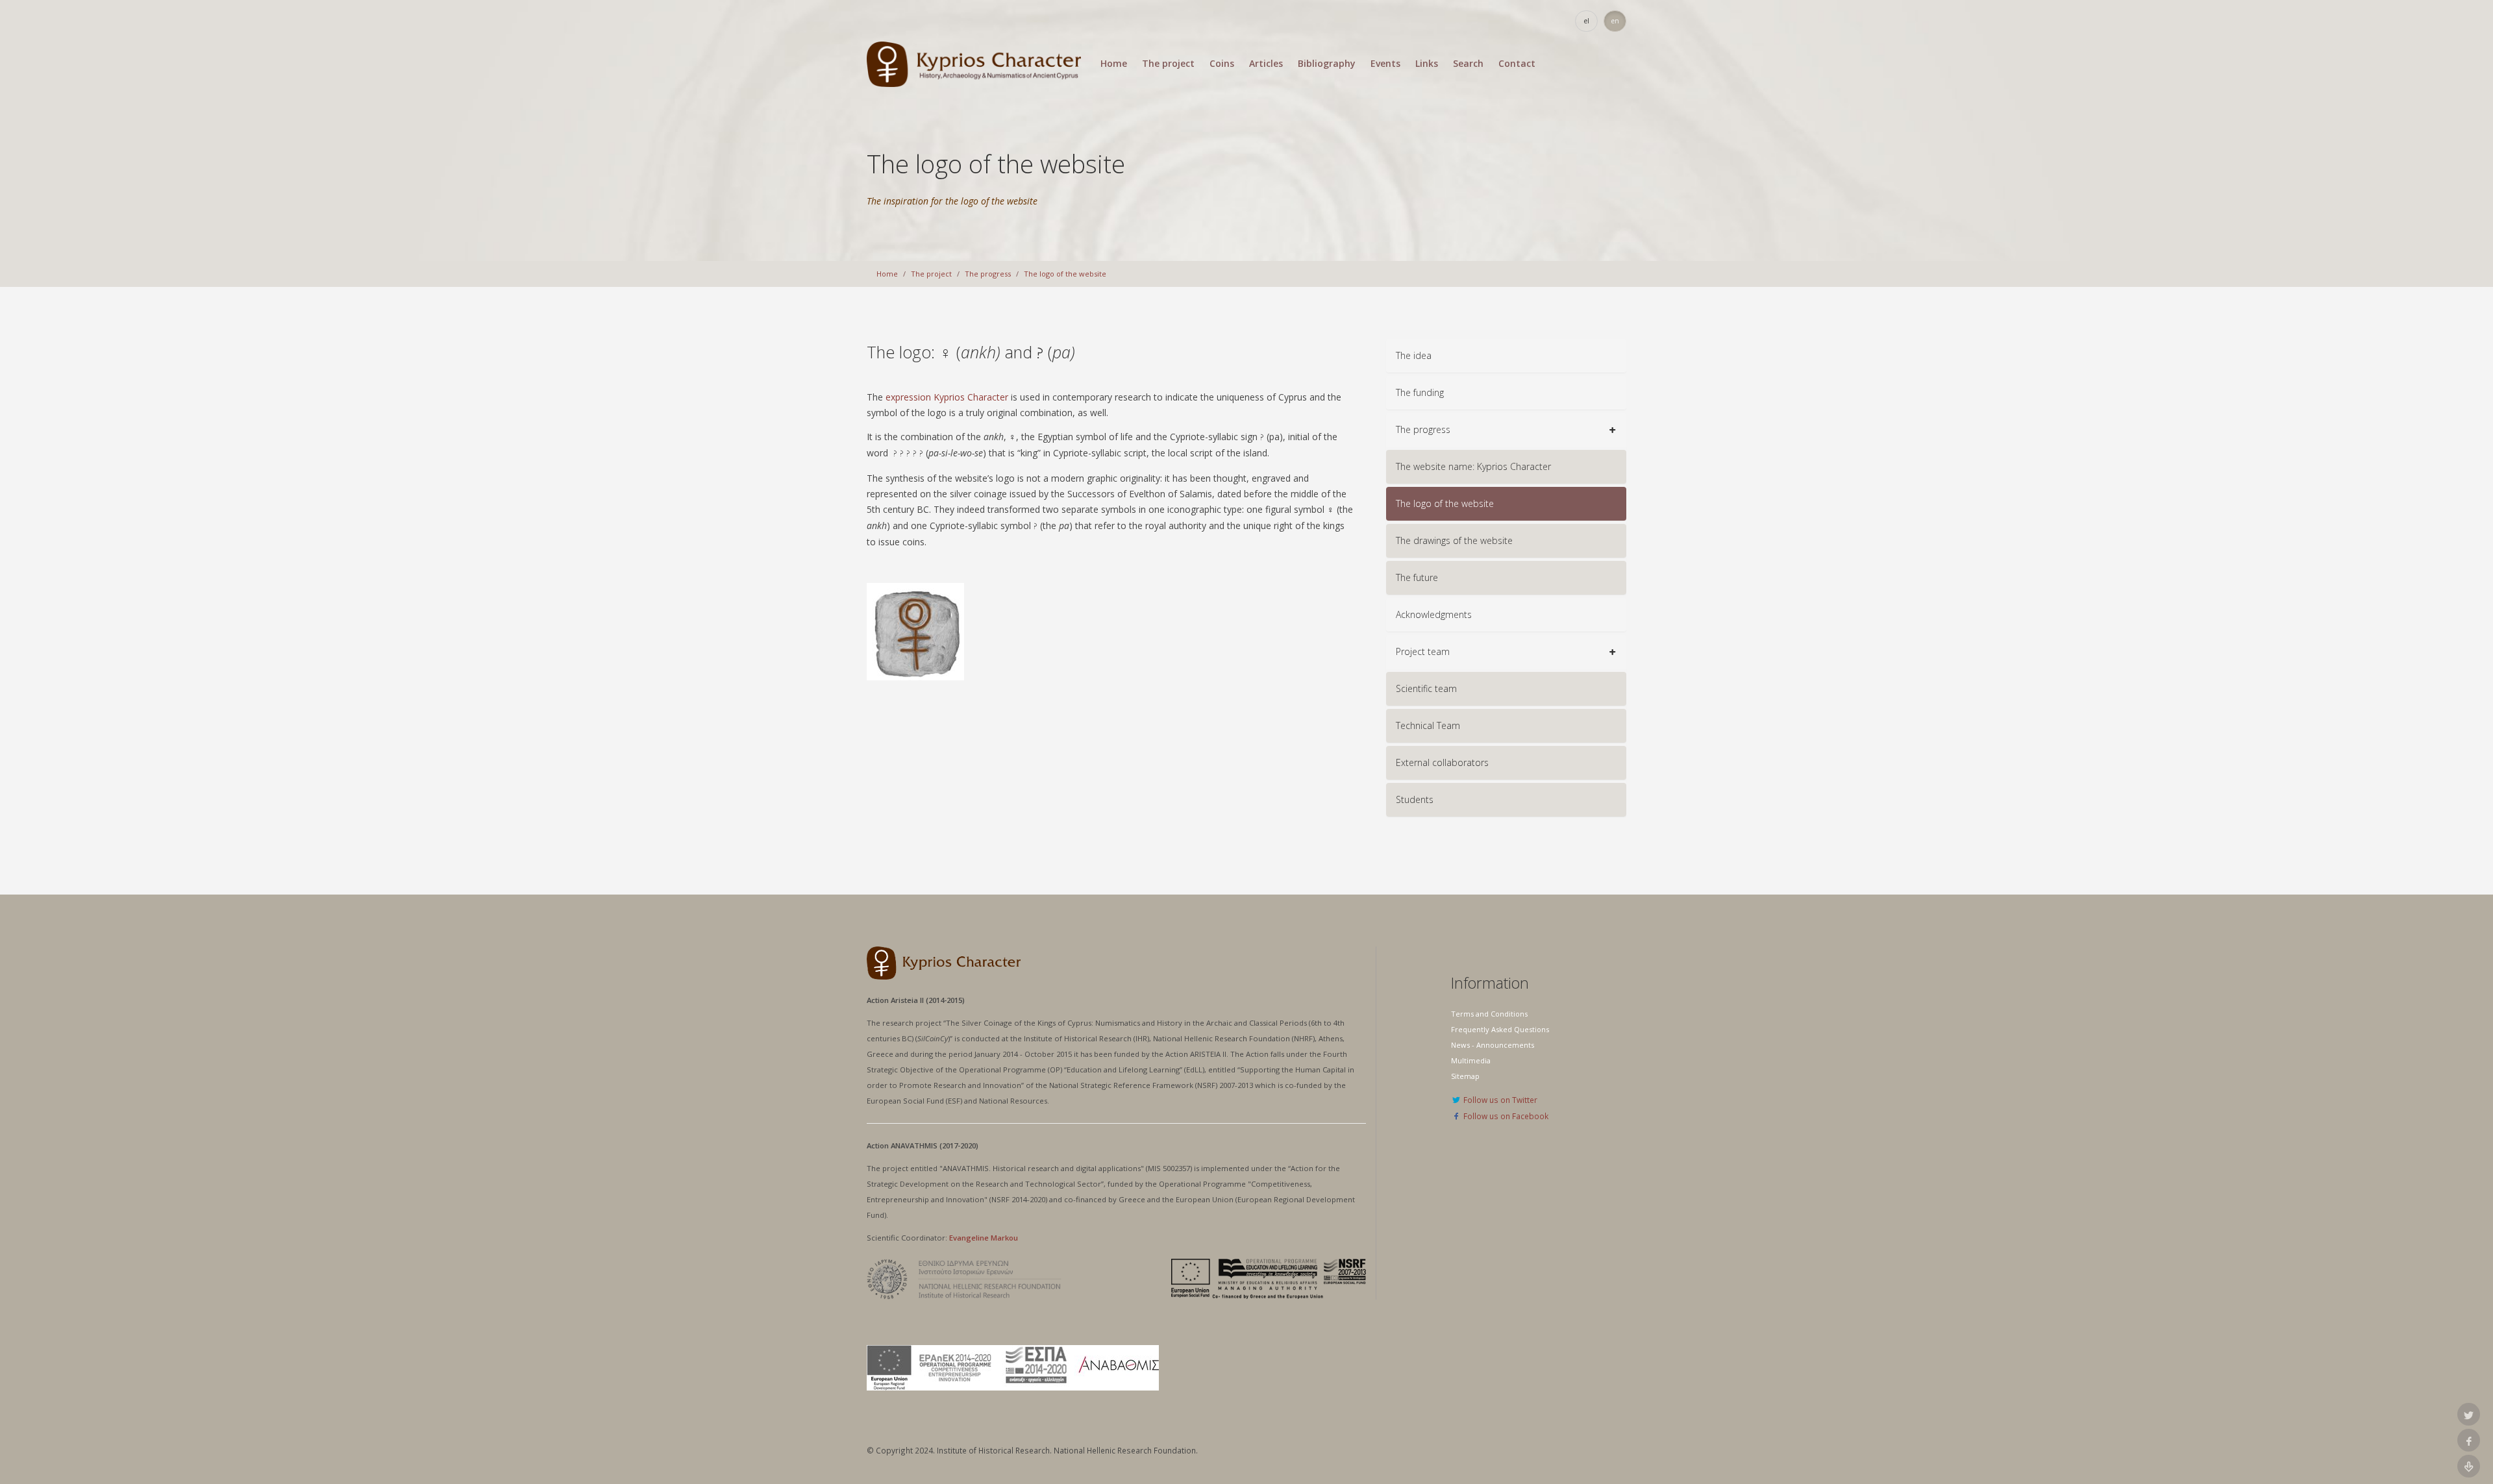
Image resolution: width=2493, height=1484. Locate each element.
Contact (1517, 64)
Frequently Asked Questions (1500, 1029)
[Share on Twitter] (2469, 1414)
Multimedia (1471, 1060)
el (1587, 21)
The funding (1420, 392)
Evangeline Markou (984, 1238)
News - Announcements (1493, 1045)
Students (1415, 799)
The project (1168, 64)
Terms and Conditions (1489, 1014)
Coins (1222, 64)
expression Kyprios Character (947, 397)
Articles (1266, 64)
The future (1417, 577)
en (1615, 21)
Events (1385, 64)
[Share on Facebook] (2469, 1440)
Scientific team (1426, 688)
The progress (988, 274)
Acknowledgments (1434, 614)
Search (1468, 64)
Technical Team (1428, 725)
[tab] (1506, 356)
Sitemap (1465, 1076)
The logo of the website (1065, 274)
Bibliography (1327, 64)
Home (1114, 64)
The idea (1414, 355)
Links (1427, 64)
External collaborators (1442, 762)
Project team (1423, 651)
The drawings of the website (1454, 540)
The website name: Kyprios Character (1473, 466)
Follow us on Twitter (1499, 1100)
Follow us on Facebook (1505, 1116)
